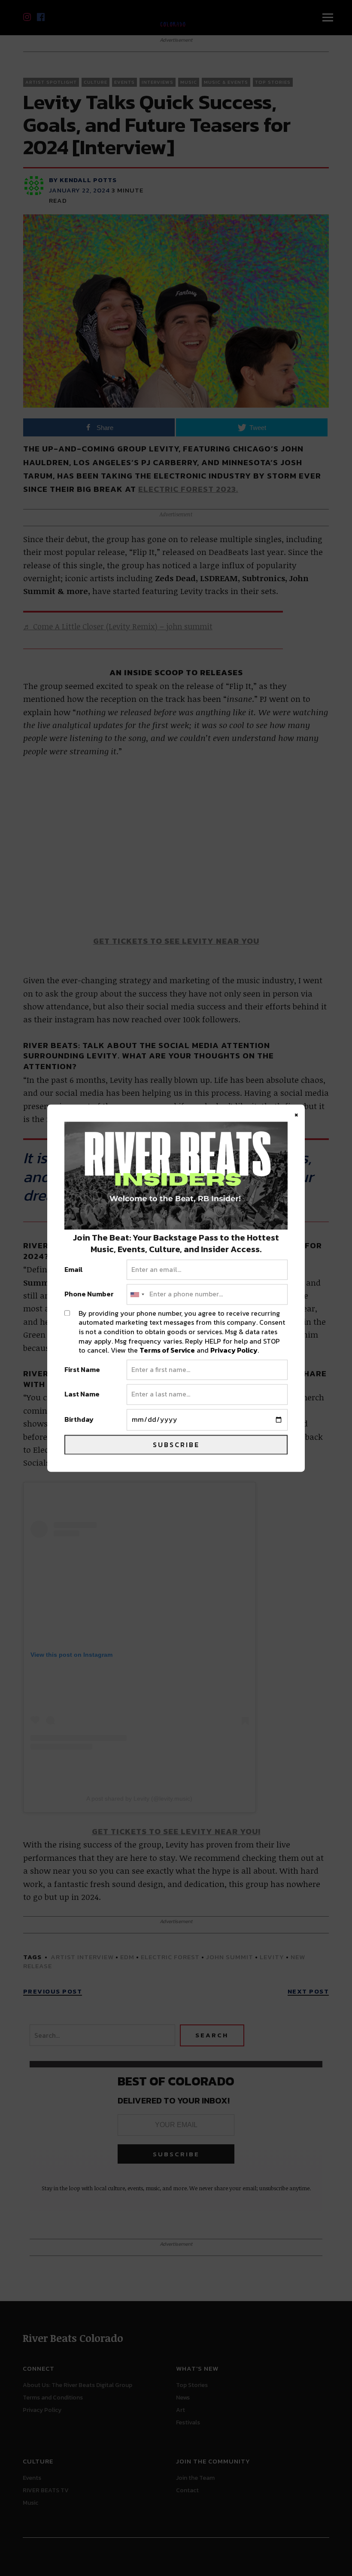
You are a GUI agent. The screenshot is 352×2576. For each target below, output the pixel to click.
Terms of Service (167, 1350)
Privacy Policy (234, 1350)
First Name (82, 1370)
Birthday (79, 1420)
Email (74, 1270)
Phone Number (89, 1295)
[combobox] (137, 1295)
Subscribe (176, 1445)
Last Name (82, 1395)
